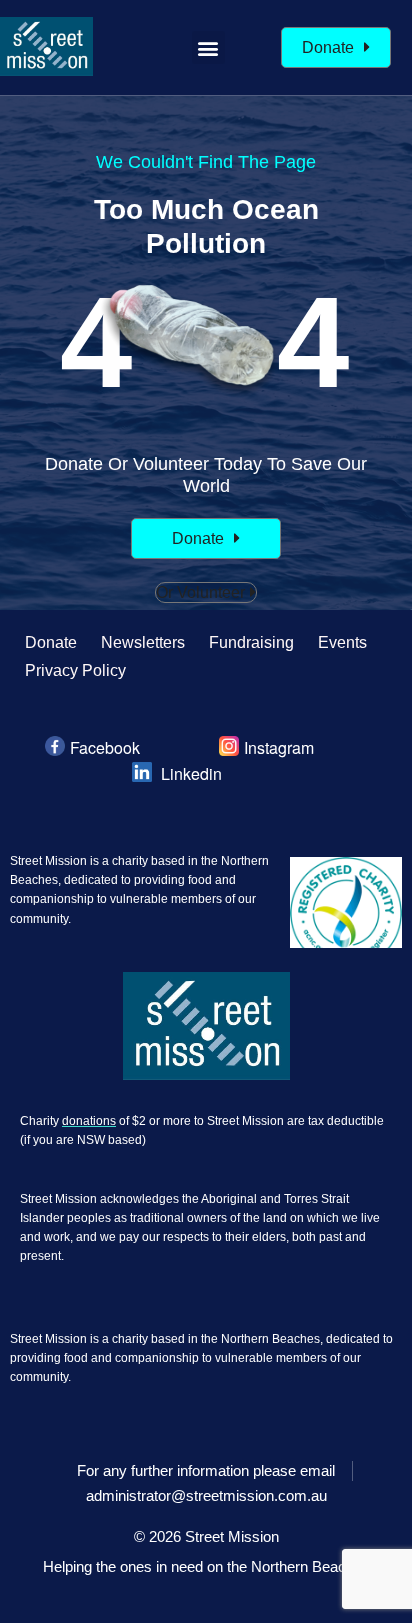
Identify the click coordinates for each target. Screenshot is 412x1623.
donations (89, 1121)
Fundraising (251, 642)
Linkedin (191, 773)
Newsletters (143, 642)
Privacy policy (75, 670)
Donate (51, 642)
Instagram (279, 747)
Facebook (105, 747)
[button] (208, 47)
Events (342, 642)
